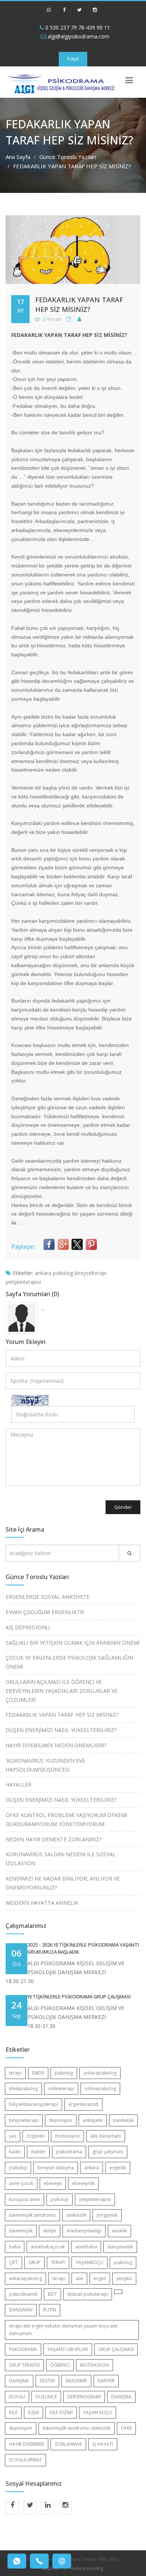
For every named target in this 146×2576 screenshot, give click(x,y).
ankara (43, 1273)
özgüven (36, 2136)
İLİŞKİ (34, 2412)
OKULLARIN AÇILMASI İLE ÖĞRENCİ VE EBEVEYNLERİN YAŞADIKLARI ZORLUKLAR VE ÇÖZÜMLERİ (62, 1691)
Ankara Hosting (87, 2568)
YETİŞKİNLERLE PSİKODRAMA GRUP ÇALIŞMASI (79, 1997)
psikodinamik (23, 2294)
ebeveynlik (83, 2183)
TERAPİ (58, 2262)
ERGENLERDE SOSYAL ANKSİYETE (48, 1597)
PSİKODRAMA (23, 2349)
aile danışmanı (106, 2136)
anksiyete (93, 2120)
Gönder (123, 1507)
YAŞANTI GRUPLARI (68, 2349)
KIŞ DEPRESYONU (28, 1627)
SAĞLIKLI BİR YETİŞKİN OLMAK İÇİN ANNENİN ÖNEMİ (73, 1643)
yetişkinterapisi (23, 1282)
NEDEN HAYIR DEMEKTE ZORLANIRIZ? (54, 1839)
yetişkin (124, 2278)
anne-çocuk (21, 2183)
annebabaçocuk (48, 2247)
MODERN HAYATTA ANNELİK (42, 1903)
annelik (119, 2231)
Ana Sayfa (18, 157)
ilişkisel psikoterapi (88, 2294)
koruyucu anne (25, 2199)
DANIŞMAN (21, 2310)
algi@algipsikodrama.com (78, 36)
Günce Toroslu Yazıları (68, 157)
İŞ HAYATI (103, 2444)
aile (79, 2278)
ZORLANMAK (68, 2444)
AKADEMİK (76, 2381)
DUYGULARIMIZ (25, 2460)
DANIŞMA (19, 2381)
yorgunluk (107, 2215)
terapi (15, 2073)
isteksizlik (76, 2215)
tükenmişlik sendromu (32, 2215)
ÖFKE (126, 2428)
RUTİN (50, 2310)
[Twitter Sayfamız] (79, 13)
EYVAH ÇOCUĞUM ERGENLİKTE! (45, 1612)
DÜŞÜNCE (46, 2397)
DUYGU (17, 2397)
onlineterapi (61, 2089)
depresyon (61, 2120)
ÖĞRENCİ (60, 2365)
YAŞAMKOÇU (89, 2262)
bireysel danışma (56, 2168)
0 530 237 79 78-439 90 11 (77, 27)
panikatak (123, 2120)
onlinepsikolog (100, 2089)
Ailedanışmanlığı (84, 2231)
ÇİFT (13, 2262)
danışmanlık (120, 2247)
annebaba (86, 2247)
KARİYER (106, 2381)
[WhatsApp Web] (49, 13)
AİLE (13, 2412)
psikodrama (69, 2152)
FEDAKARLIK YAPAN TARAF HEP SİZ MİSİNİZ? (62, 1715)
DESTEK (47, 2381)
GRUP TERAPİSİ (24, 2365)
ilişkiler (38, 2152)
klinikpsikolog (23, 2089)
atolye (50, 2231)
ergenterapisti (83, 2104)
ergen (100, 2278)
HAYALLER (19, 1784)
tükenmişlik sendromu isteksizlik (77, 2428)
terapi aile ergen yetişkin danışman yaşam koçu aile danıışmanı (63, 2330)
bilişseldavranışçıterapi (34, 2104)
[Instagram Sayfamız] (95, 13)
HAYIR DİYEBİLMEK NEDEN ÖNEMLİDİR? (56, 1745)
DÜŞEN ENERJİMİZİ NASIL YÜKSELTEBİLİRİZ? (61, 1730)
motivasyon (67, 2136)
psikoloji (18, 2168)
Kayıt (73, 59)
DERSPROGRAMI (84, 2397)
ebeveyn (53, 2183)
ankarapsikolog (100, 2073)
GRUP (34, 2262)
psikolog (63, 1273)
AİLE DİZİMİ (61, 2412)
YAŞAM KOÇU (98, 2412)
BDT (52, 2294)
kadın (15, 2152)
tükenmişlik (21, 2231)
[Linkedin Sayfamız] (48, 2508)
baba (15, 2247)
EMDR (38, 2073)
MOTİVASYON (95, 2365)
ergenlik (118, 2168)
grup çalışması (108, 2152)
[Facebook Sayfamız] (64, 13)
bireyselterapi (91, 1273)
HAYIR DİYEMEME (27, 2444)
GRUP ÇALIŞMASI (116, 2349)
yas (13, 2136)
